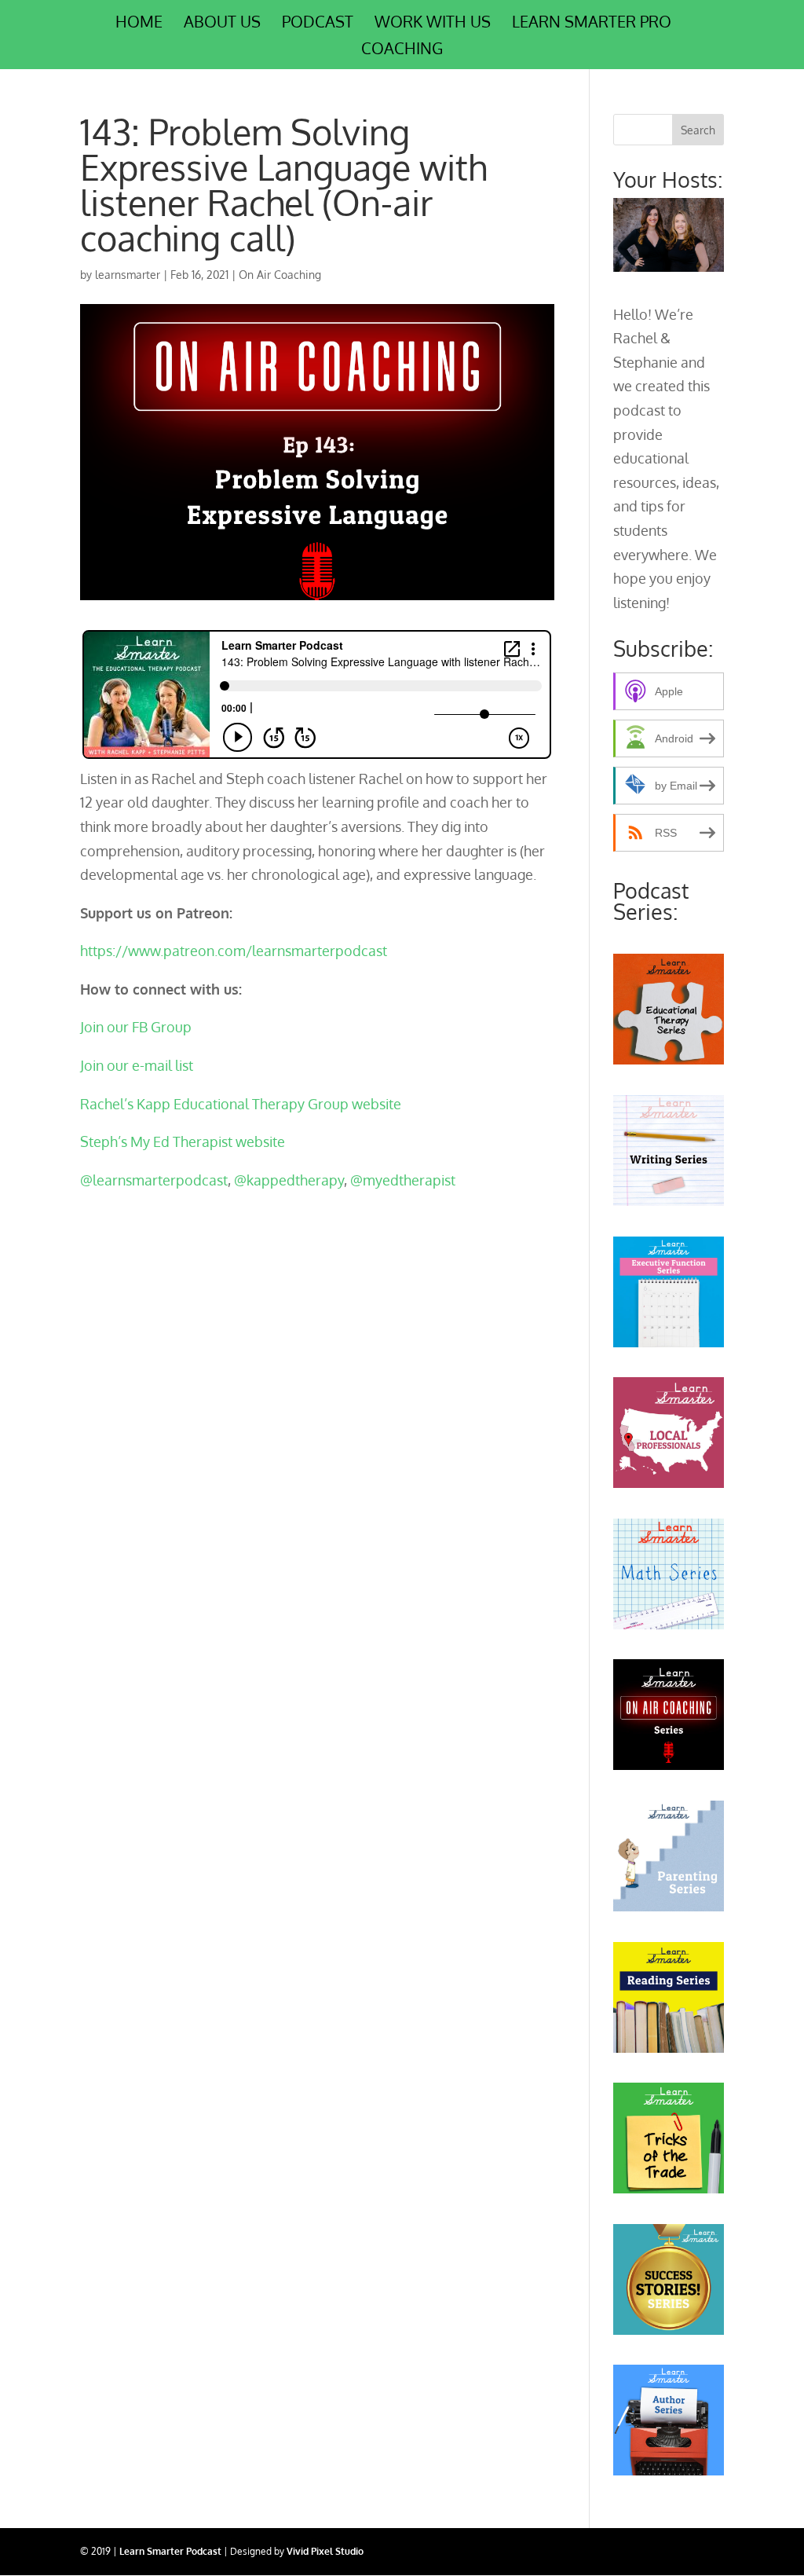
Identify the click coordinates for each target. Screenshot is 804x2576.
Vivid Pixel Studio (325, 2551)
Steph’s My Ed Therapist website (184, 1141)
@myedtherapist (403, 1180)
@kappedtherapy (289, 1180)
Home (139, 24)
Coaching (402, 50)
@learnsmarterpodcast (154, 1180)
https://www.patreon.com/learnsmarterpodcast (234, 951)
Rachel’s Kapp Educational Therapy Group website (241, 1104)
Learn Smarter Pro (592, 24)
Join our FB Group (136, 1027)
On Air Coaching (280, 275)
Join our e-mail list (137, 1065)
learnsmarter (128, 275)
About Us (222, 24)
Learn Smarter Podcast (170, 2551)
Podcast (318, 24)
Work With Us (433, 24)
